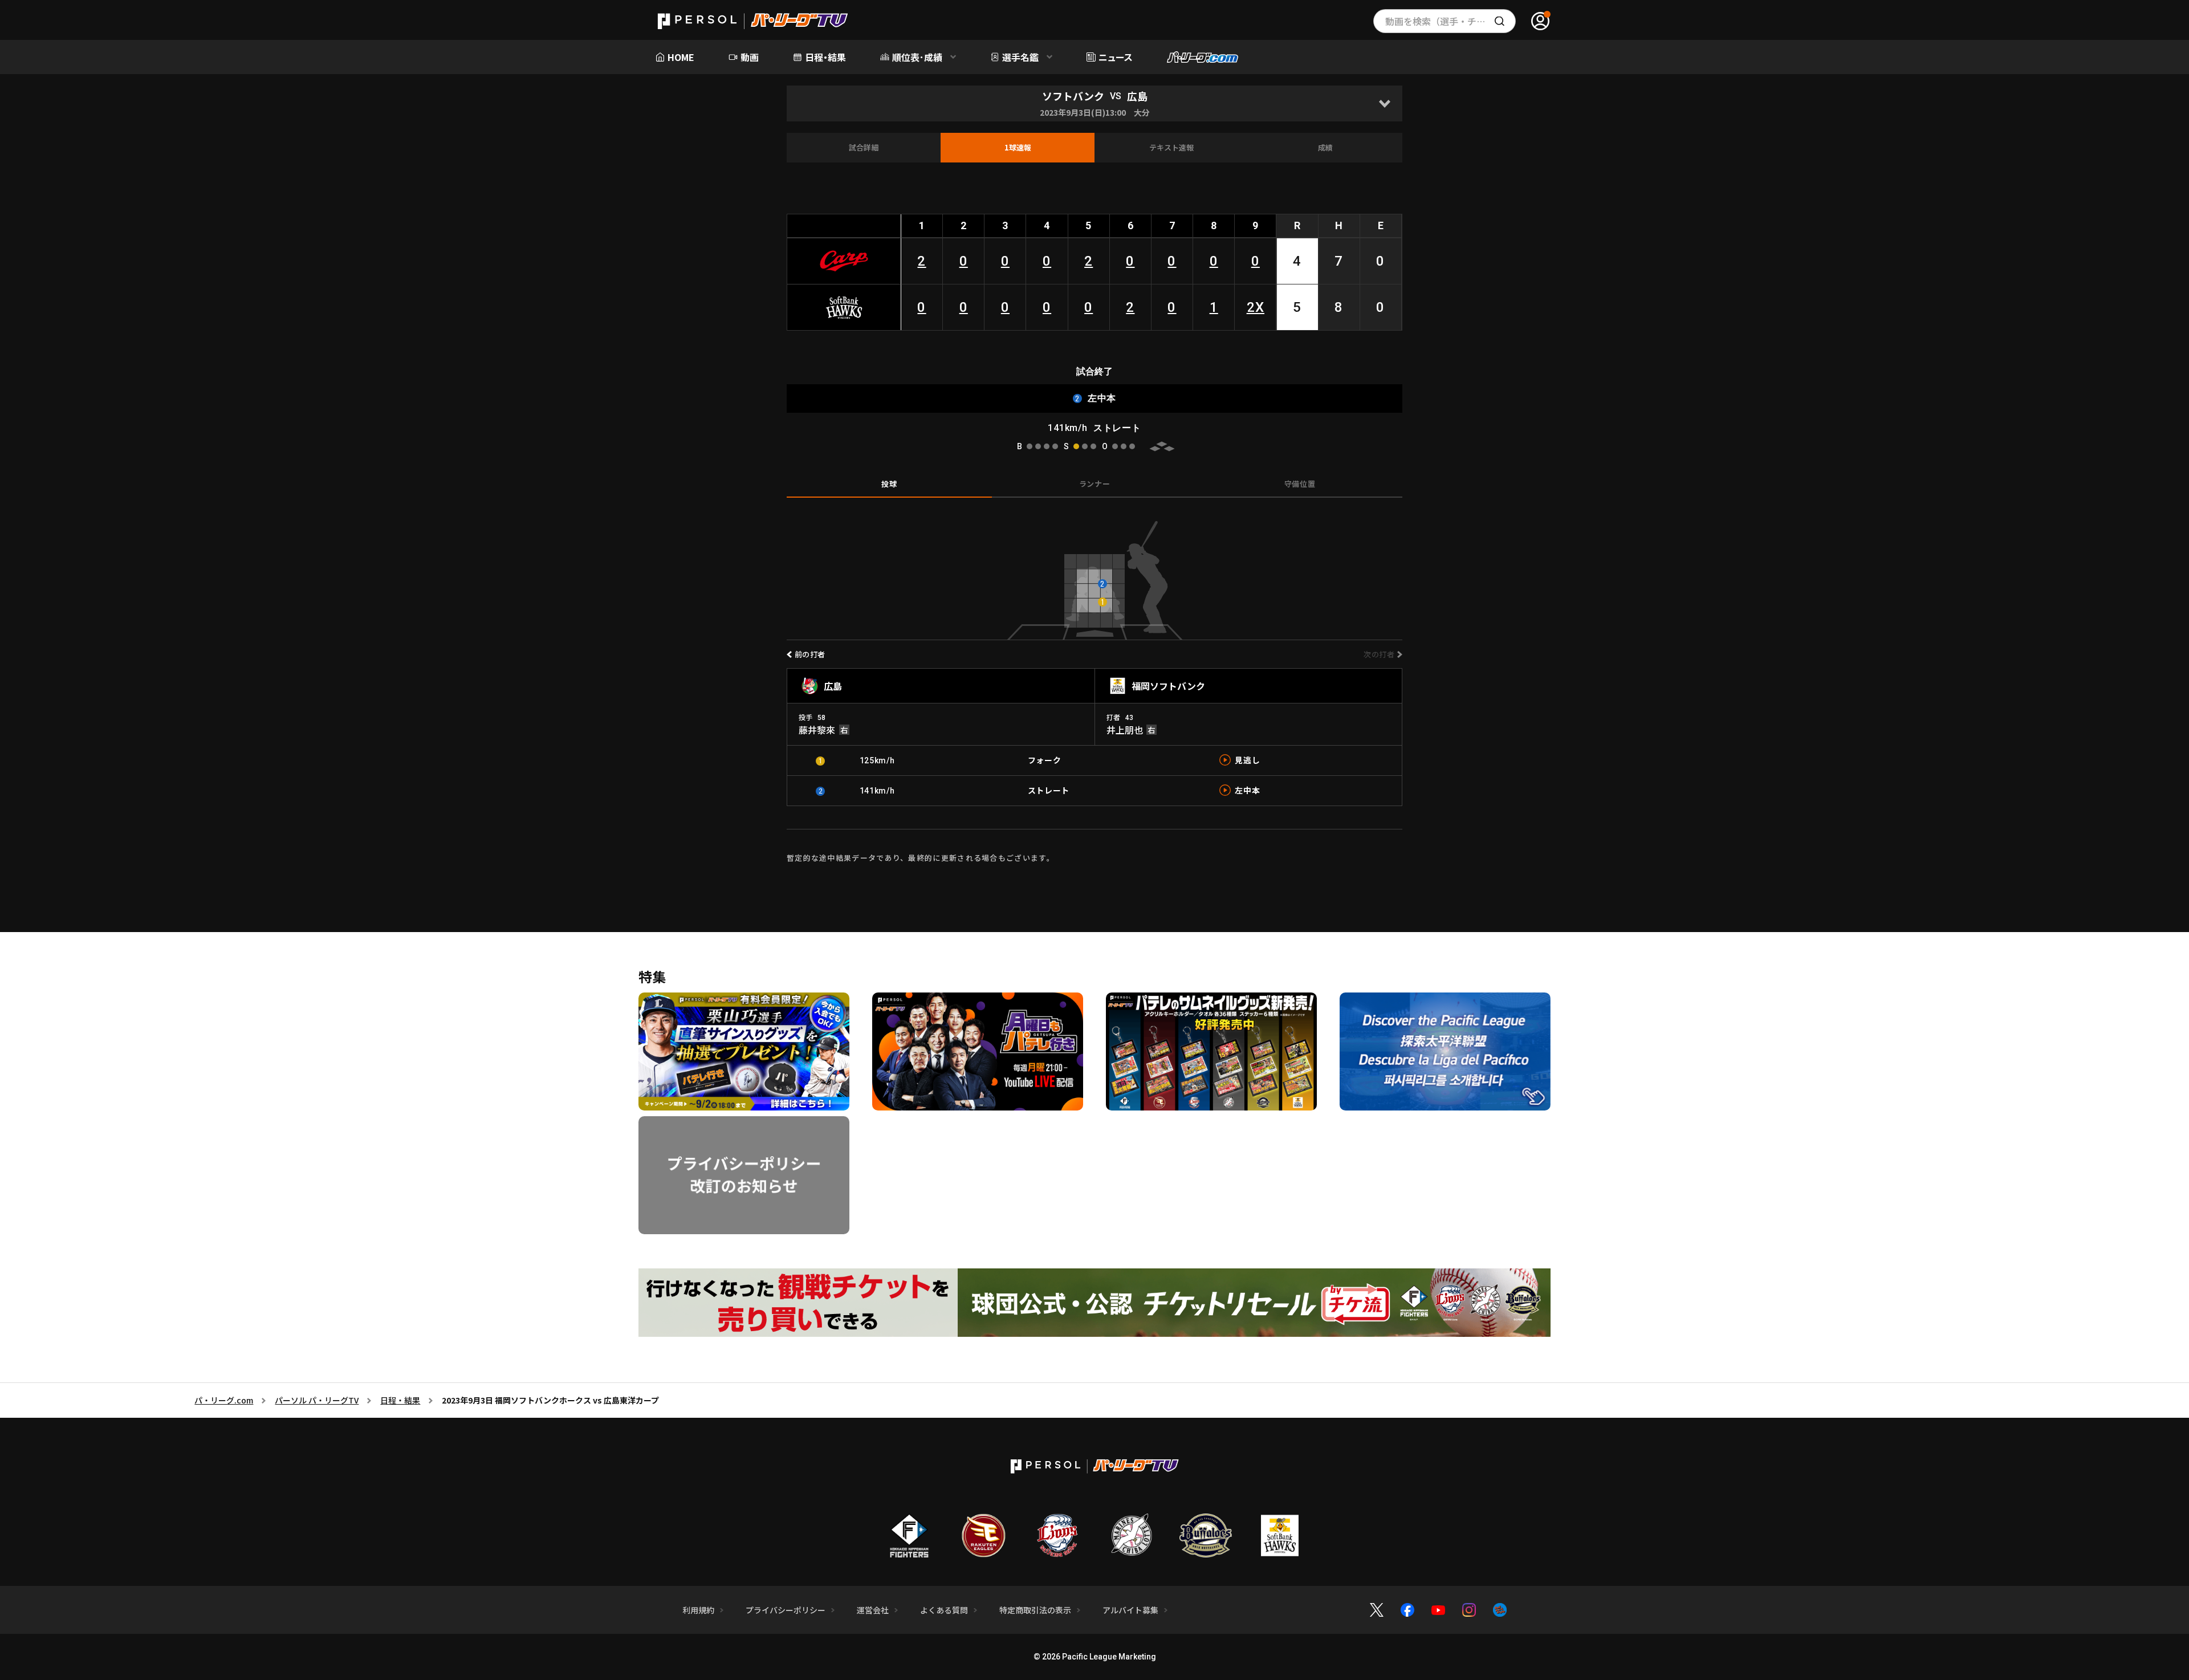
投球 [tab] (889, 484)
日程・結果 (400, 1400)
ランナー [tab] (1095, 484)
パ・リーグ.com (224, 1400)
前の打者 (810, 654)
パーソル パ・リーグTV (317, 1400)
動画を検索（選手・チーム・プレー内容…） (1450, 21)
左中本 (1247, 790)
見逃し (1247, 760)
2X (1256, 307)
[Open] (1384, 103)
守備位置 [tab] (1300, 484)
